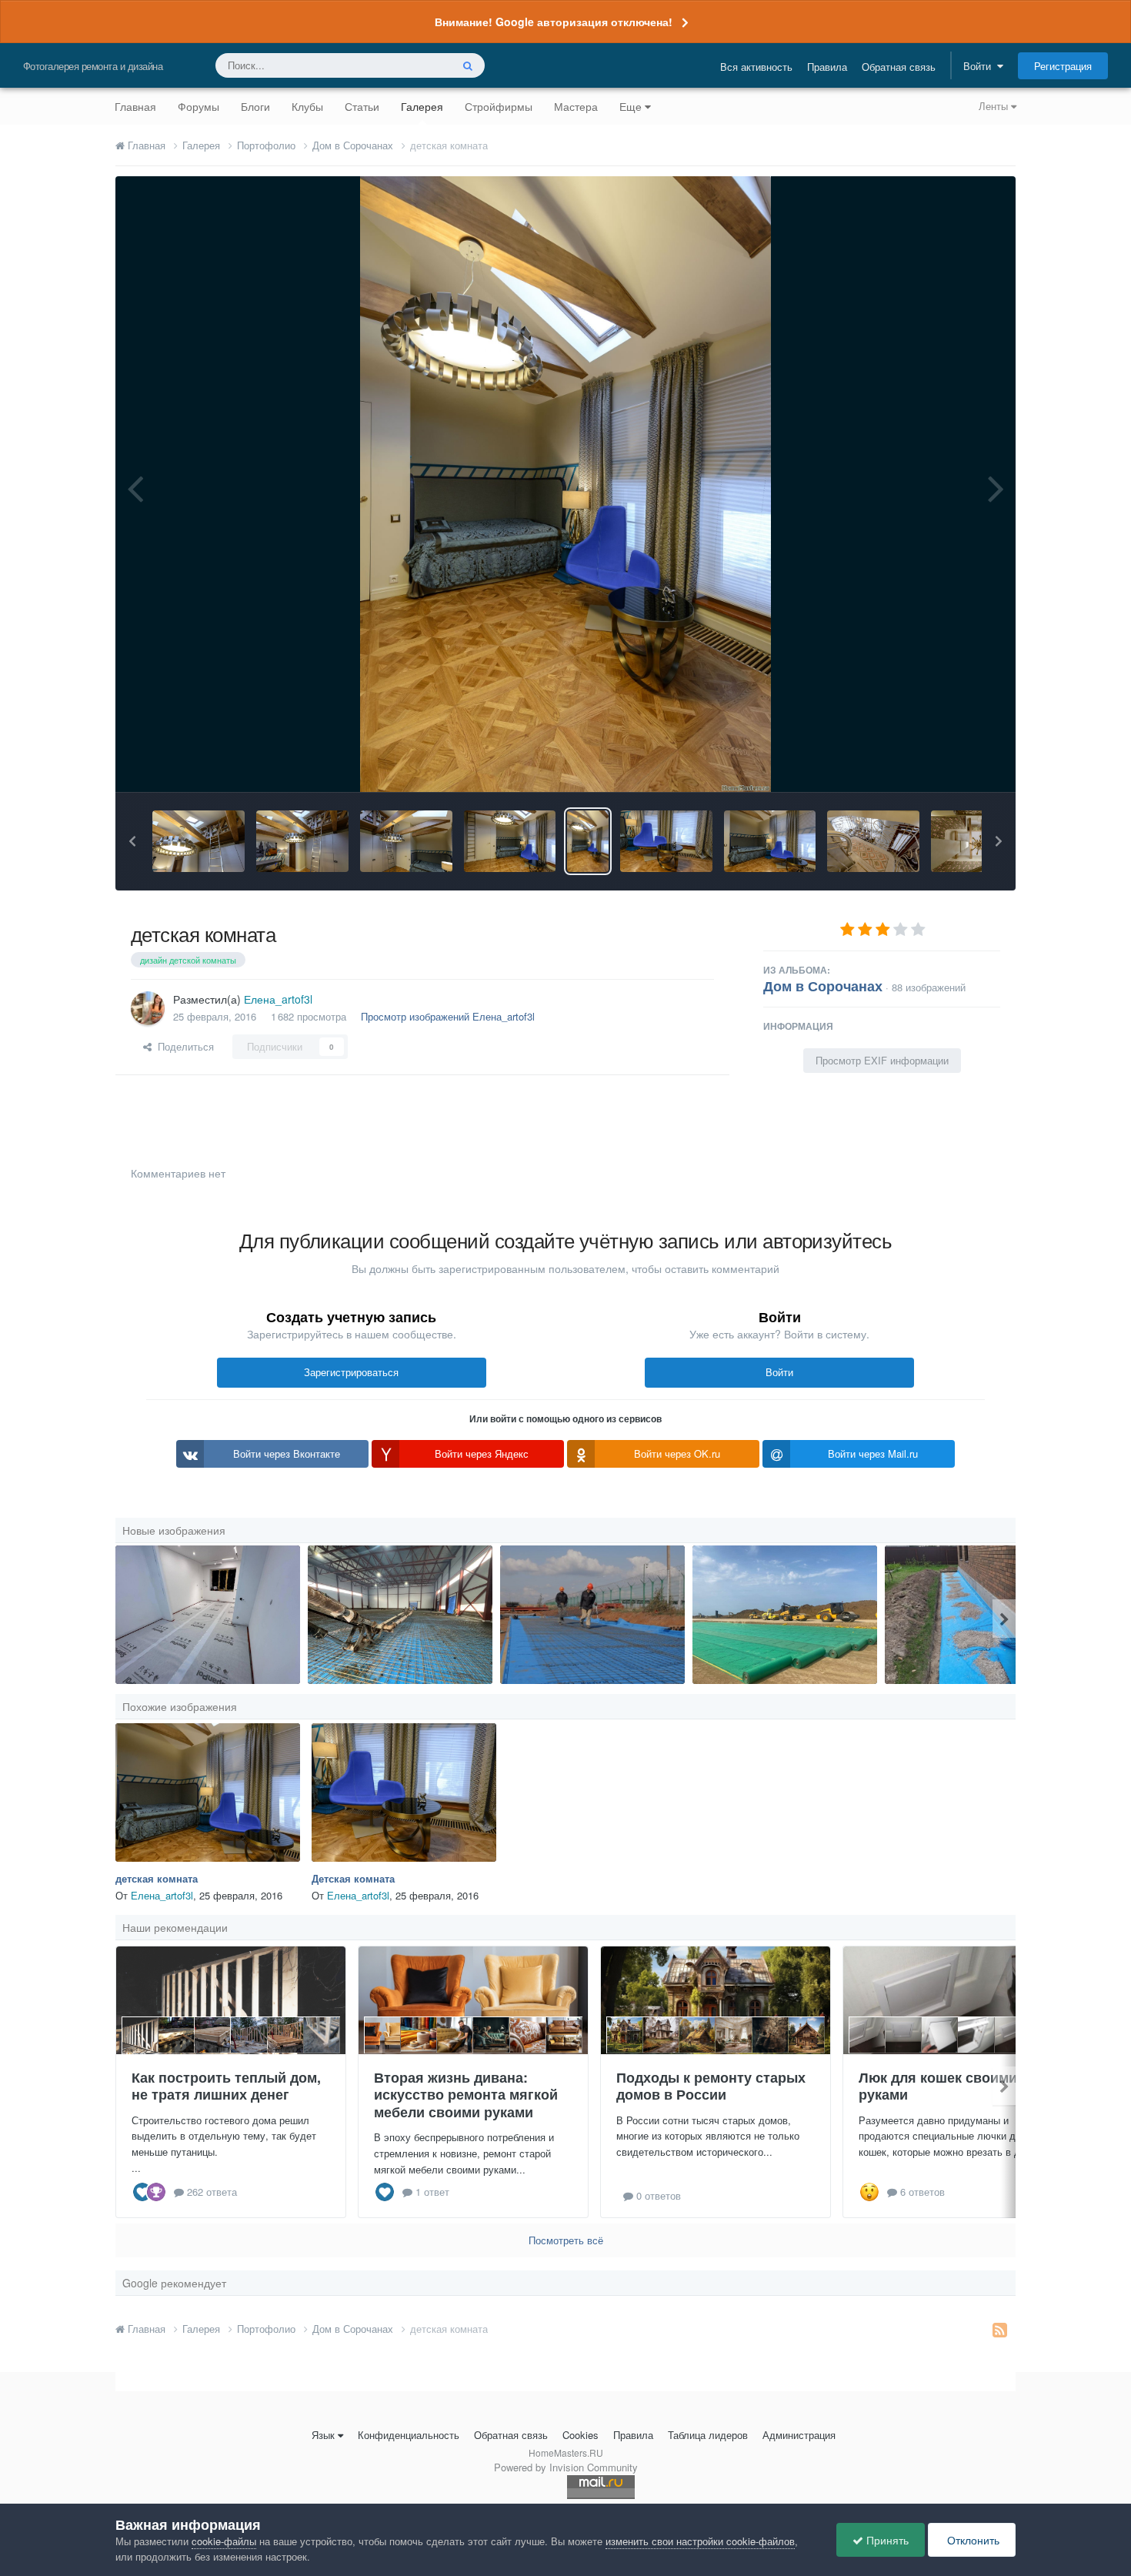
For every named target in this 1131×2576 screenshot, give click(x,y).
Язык (323, 2435)
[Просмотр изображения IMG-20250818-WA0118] (977, 1615)
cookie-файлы (224, 2541)
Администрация (799, 2435)
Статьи (362, 106)
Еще (631, 106)
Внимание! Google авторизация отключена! (554, 22)
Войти (980, 66)
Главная (135, 106)
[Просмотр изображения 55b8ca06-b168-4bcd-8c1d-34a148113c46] (208, 1615)
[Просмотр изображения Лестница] (873, 841)
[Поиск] (468, 65)
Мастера (576, 106)
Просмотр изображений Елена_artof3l (448, 1016)
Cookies (581, 2435)
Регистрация (1063, 66)
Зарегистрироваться (351, 1372)
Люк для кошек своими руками (938, 2086)
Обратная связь (899, 67)
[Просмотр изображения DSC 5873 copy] (510, 841)
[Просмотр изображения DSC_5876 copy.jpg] (199, 841)
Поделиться (183, 1046)
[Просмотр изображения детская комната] (587, 841)
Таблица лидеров (708, 2435)
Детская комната (353, 1878)
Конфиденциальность (409, 2435)
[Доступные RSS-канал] (1000, 2329)
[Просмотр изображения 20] (400, 1615)
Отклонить (972, 2540)
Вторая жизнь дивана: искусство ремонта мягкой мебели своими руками (466, 2095)
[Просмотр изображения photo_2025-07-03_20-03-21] (785, 1615)
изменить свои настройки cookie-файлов (700, 2541)
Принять (886, 2540)
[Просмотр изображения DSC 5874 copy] (406, 841)
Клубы (307, 106)
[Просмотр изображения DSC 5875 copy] (302, 841)
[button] (132, 841)
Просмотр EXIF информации (882, 1060)
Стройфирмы (499, 106)
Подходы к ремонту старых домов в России (711, 2086)
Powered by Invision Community (566, 2467)
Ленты (995, 106)
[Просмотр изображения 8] (592, 1615)
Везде (417, 65)
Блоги (255, 106)
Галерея (422, 106)
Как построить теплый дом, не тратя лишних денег (226, 2086)
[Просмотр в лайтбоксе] (565, 484)
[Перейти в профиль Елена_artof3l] (148, 1008)
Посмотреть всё (566, 2240)
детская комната (157, 1878)
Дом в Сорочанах (823, 986)
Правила (827, 67)
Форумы (199, 106)
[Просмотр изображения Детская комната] (666, 841)
